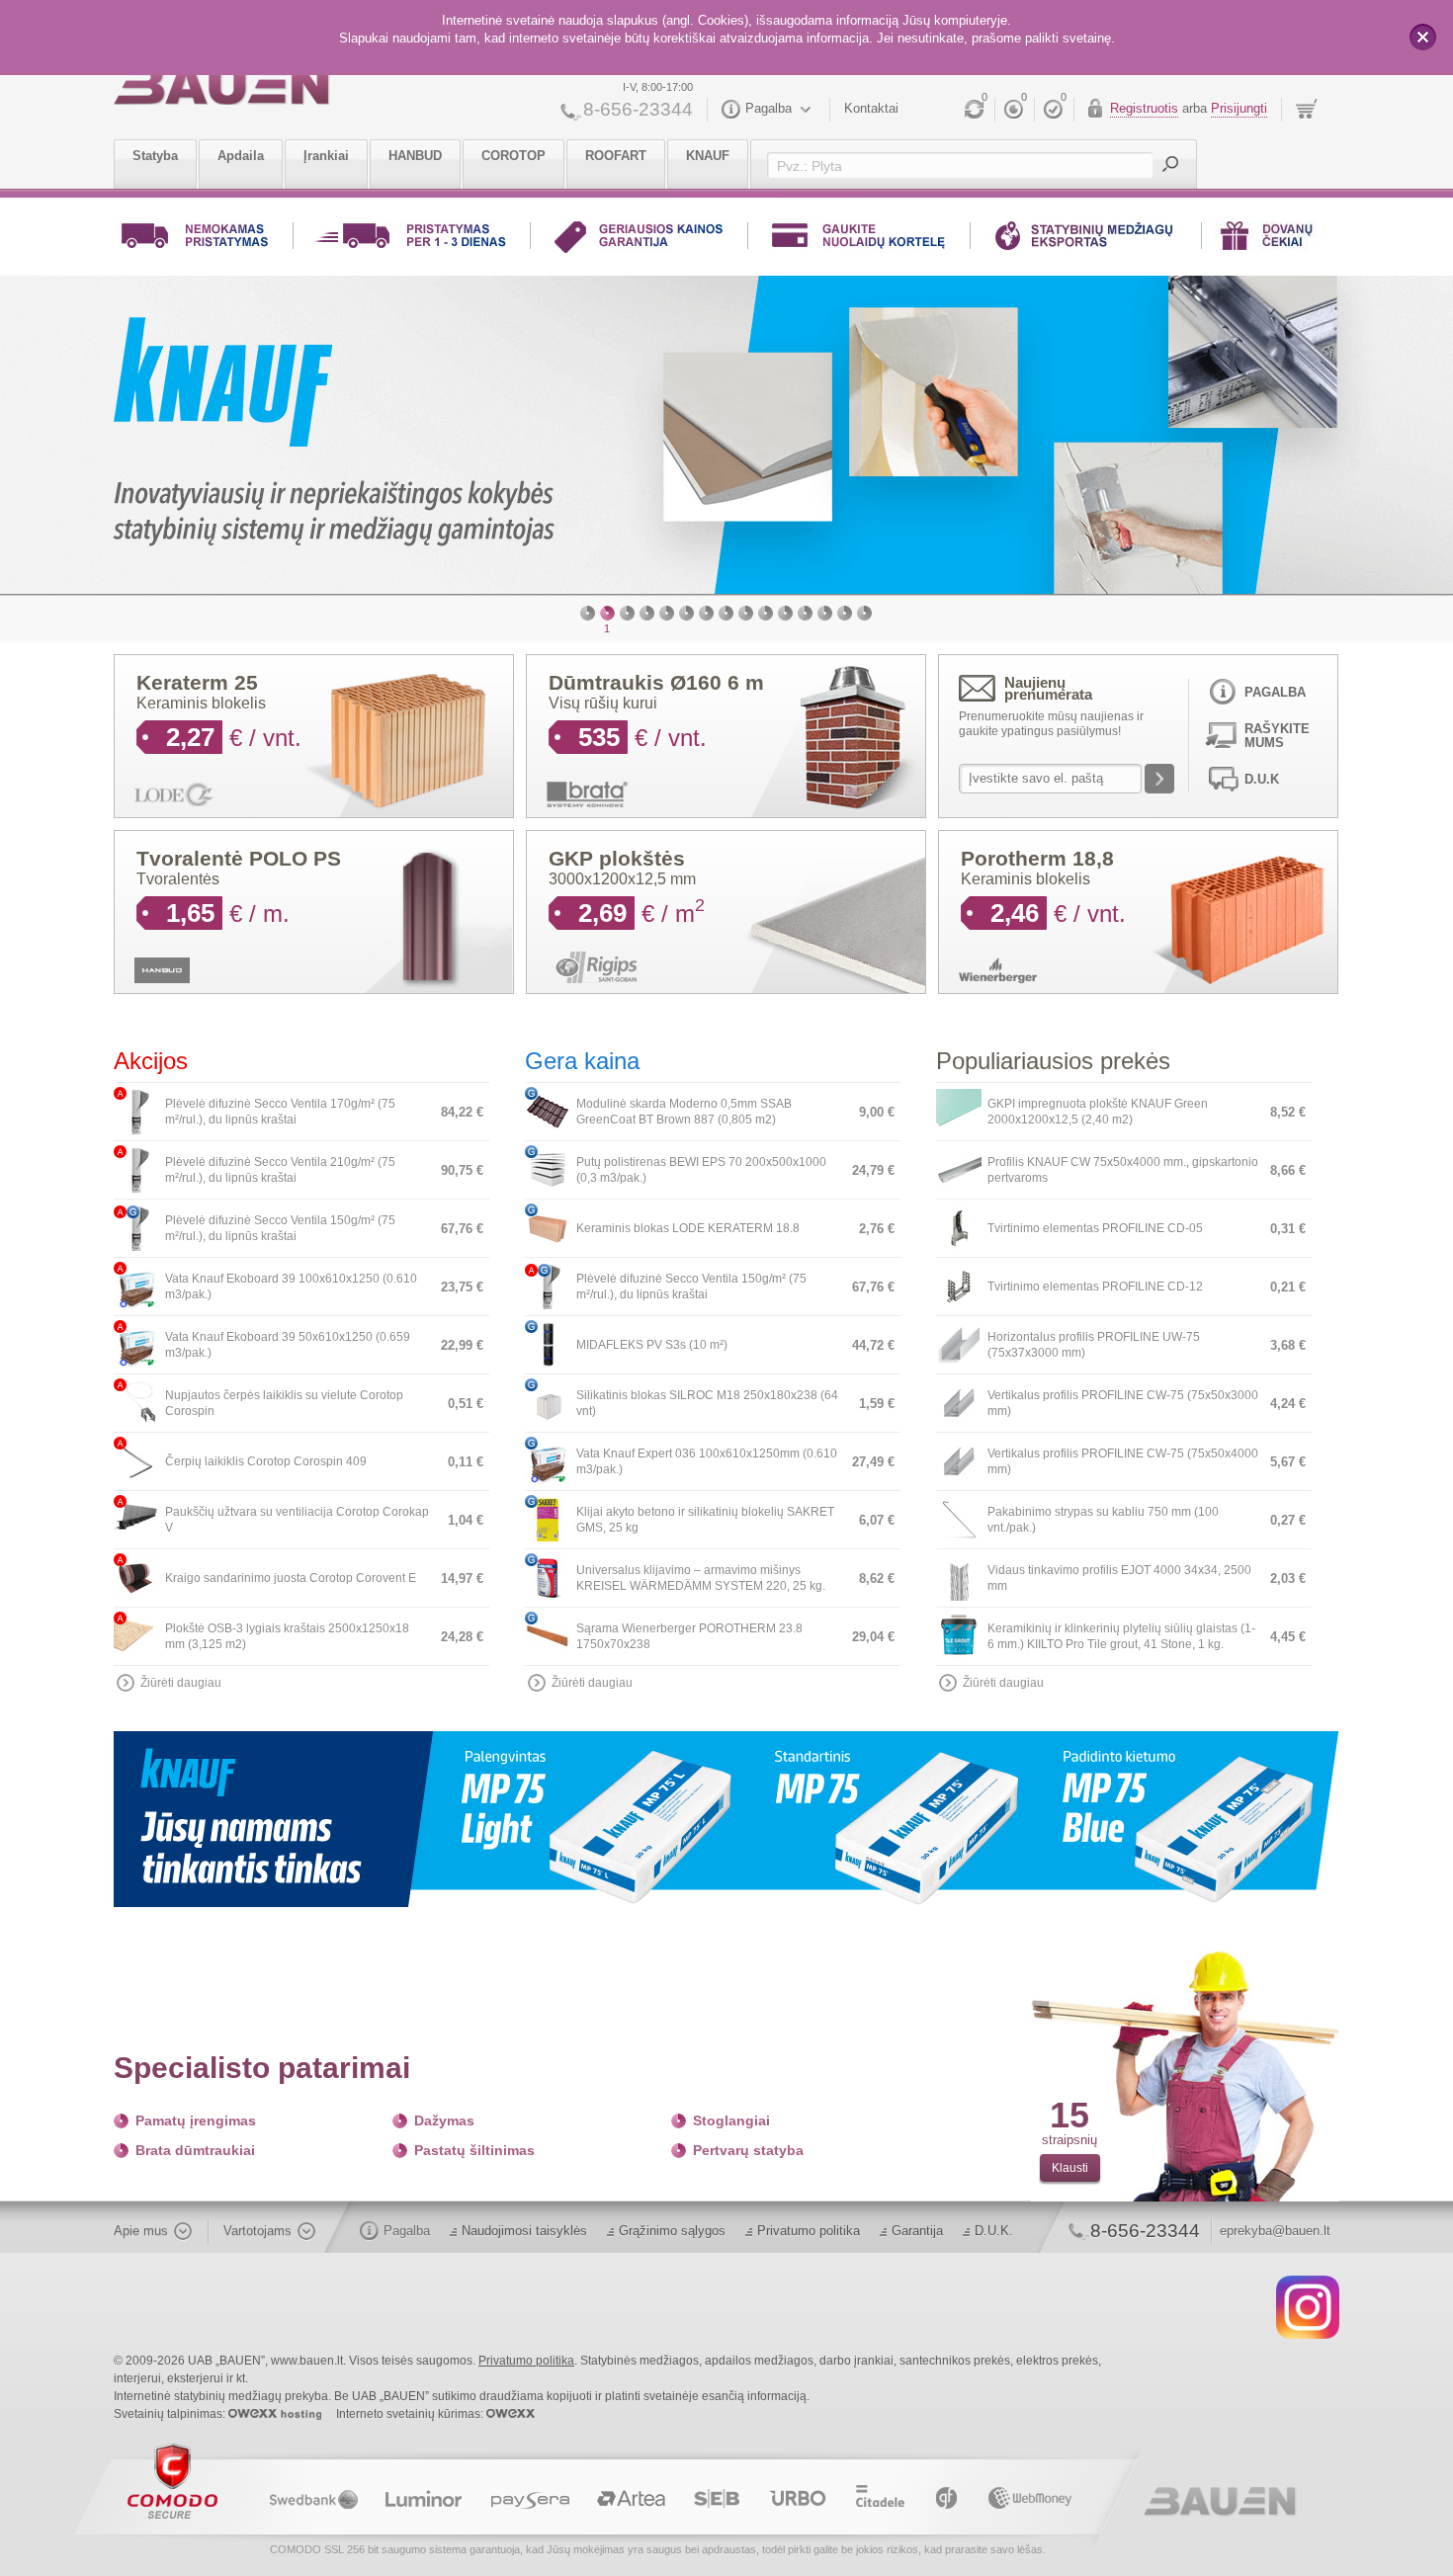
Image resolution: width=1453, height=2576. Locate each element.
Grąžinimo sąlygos (672, 2224)
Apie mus (141, 2224)
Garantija (917, 2224)
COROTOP (513, 156)
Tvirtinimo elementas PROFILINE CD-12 (1095, 1280)
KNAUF (708, 156)
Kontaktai (871, 108)
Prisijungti (1239, 108)
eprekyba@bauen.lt (1275, 2224)
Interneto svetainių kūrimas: (411, 2407)
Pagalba (769, 108)
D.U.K (1262, 772)
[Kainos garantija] (639, 240)
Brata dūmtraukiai (195, 2143)
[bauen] (222, 86)
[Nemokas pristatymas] (198, 240)
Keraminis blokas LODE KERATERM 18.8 (688, 1221)
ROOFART (616, 156)
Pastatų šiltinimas (474, 2143)
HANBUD (415, 156)
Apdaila (241, 156)
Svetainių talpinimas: (171, 2407)
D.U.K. (994, 2224)
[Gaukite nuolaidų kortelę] (859, 240)
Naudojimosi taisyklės (524, 2224)
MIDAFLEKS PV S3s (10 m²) (652, 1338)
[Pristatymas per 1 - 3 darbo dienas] (412, 240)
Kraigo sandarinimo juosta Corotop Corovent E (291, 1571)
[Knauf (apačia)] (726, 1811)
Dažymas (444, 2114)
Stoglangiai (731, 2114)
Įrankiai (326, 156)
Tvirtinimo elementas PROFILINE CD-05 (1095, 1221)
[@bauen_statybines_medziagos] (1308, 2299)
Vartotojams (257, 2224)
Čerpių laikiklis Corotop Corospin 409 (266, 1454)
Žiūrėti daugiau (181, 1676)
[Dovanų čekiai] (1269, 240)
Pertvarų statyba (748, 2143)
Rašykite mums (1277, 729)
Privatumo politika (809, 2224)
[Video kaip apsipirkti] (1086, 240)
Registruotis (1144, 108)
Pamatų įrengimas (196, 2114)
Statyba (155, 156)
